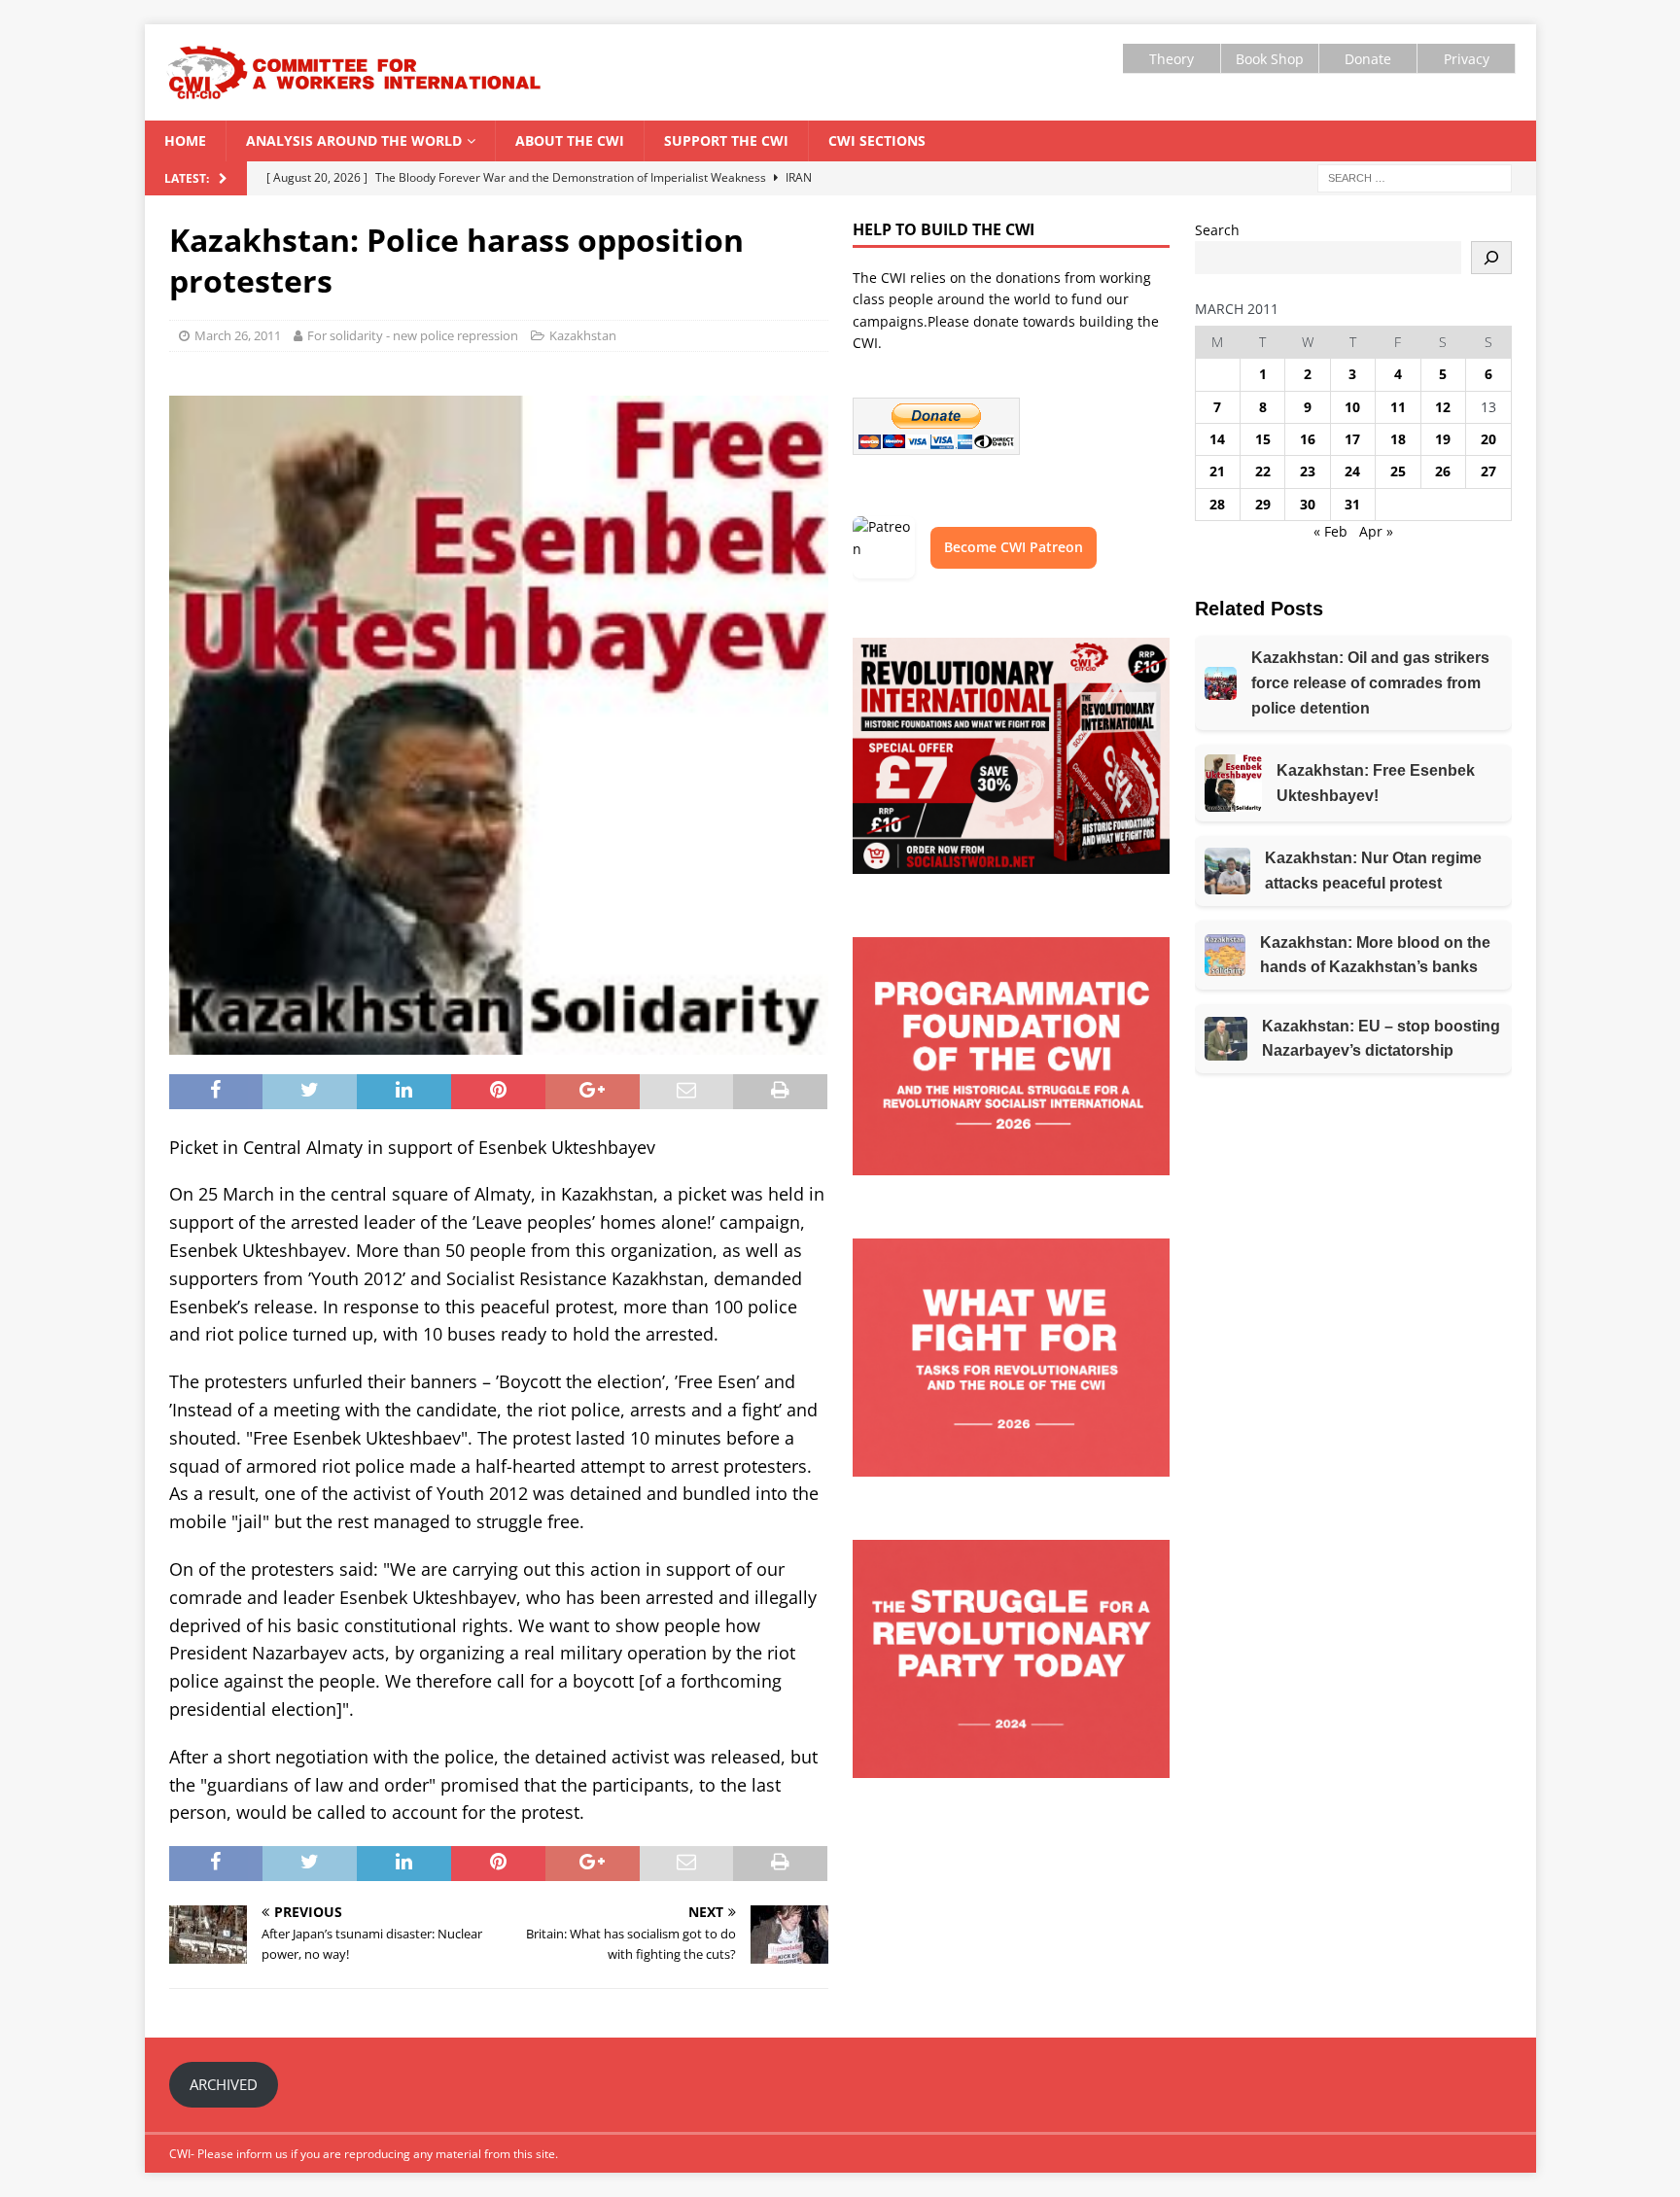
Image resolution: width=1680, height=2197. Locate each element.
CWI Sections (877, 140)
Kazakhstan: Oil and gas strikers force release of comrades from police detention (1370, 682)
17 (1352, 439)
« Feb (1330, 531)
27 (1488, 471)
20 (1488, 439)
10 (1352, 407)
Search (1217, 230)
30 (1308, 504)
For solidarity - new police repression (413, 335)
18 (1398, 439)
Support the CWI (726, 140)
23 (1308, 471)
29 (1263, 504)
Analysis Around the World (354, 140)
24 (1352, 471)
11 (1398, 407)
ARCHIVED (224, 2084)
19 (1443, 439)
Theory (1172, 59)
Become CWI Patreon (1014, 547)
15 (1263, 439)
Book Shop (1270, 59)
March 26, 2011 (238, 335)
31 (1352, 504)
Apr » (1376, 531)
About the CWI (570, 140)
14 (1217, 439)
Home (185, 140)
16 (1308, 439)
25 (1398, 471)
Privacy (1467, 59)
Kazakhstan (583, 335)
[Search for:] (1415, 176)
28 (1217, 504)
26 (1443, 471)
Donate (1368, 59)
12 (1443, 407)
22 (1263, 471)
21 (1217, 471)
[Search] (1491, 258)
